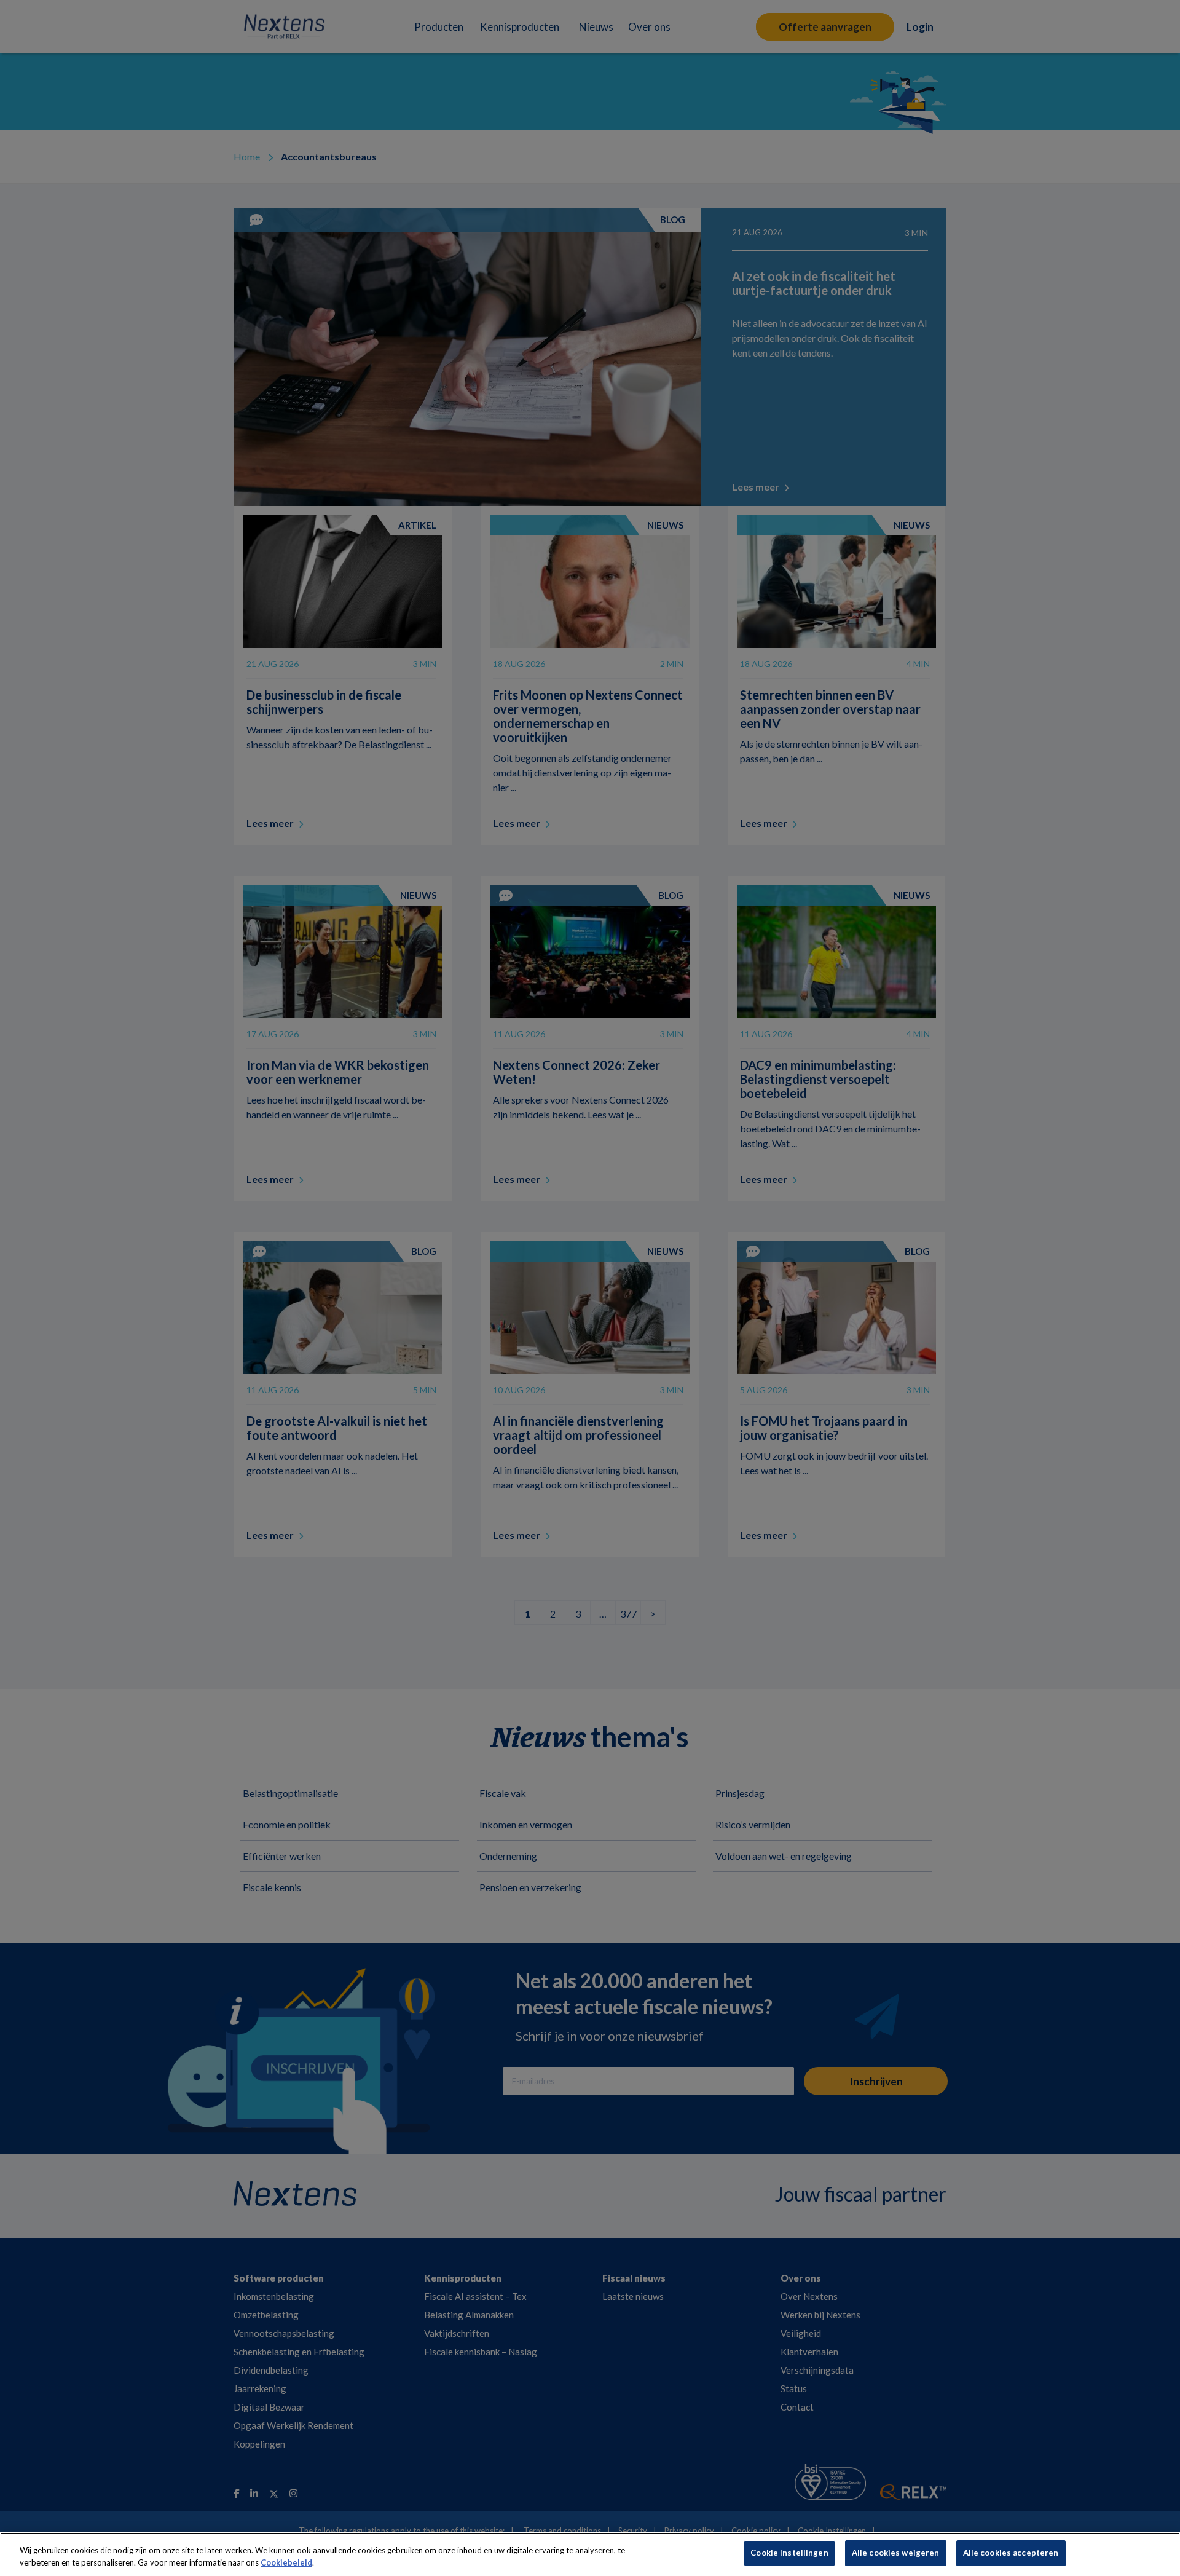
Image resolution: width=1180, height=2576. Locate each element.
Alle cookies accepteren (1011, 2553)
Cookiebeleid (286, 2562)
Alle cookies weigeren (896, 2553)
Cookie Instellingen (789, 2553)
